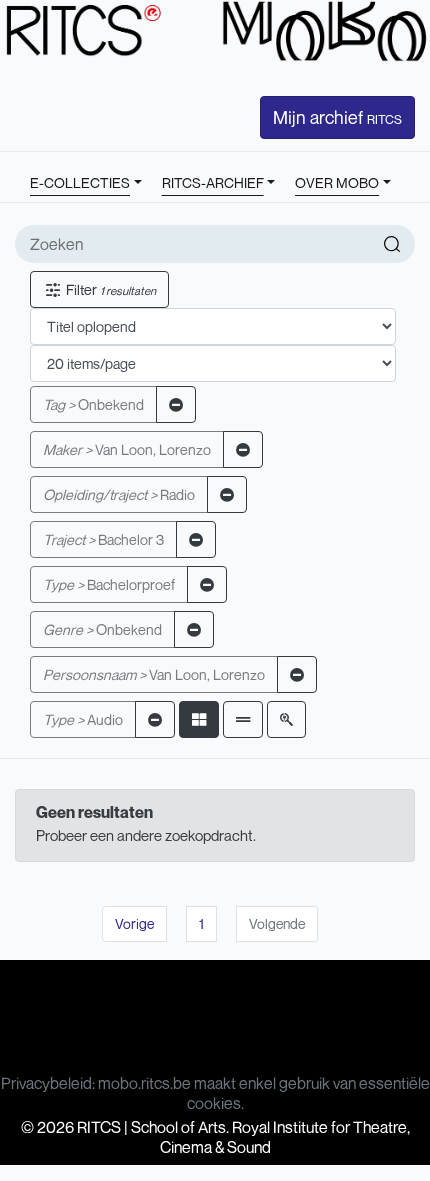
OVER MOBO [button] (337, 182)
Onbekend (93, 404)
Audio (83, 719)
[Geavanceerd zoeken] (286, 719)
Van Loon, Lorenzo (127, 449)
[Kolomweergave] (199, 719)
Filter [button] (109, 289)
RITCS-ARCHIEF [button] (213, 182)
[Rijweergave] (243, 719)
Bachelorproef (109, 584)
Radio (119, 494)
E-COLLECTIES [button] (80, 182)
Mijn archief (337, 117)
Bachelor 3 (103, 539)
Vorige (134, 923)
